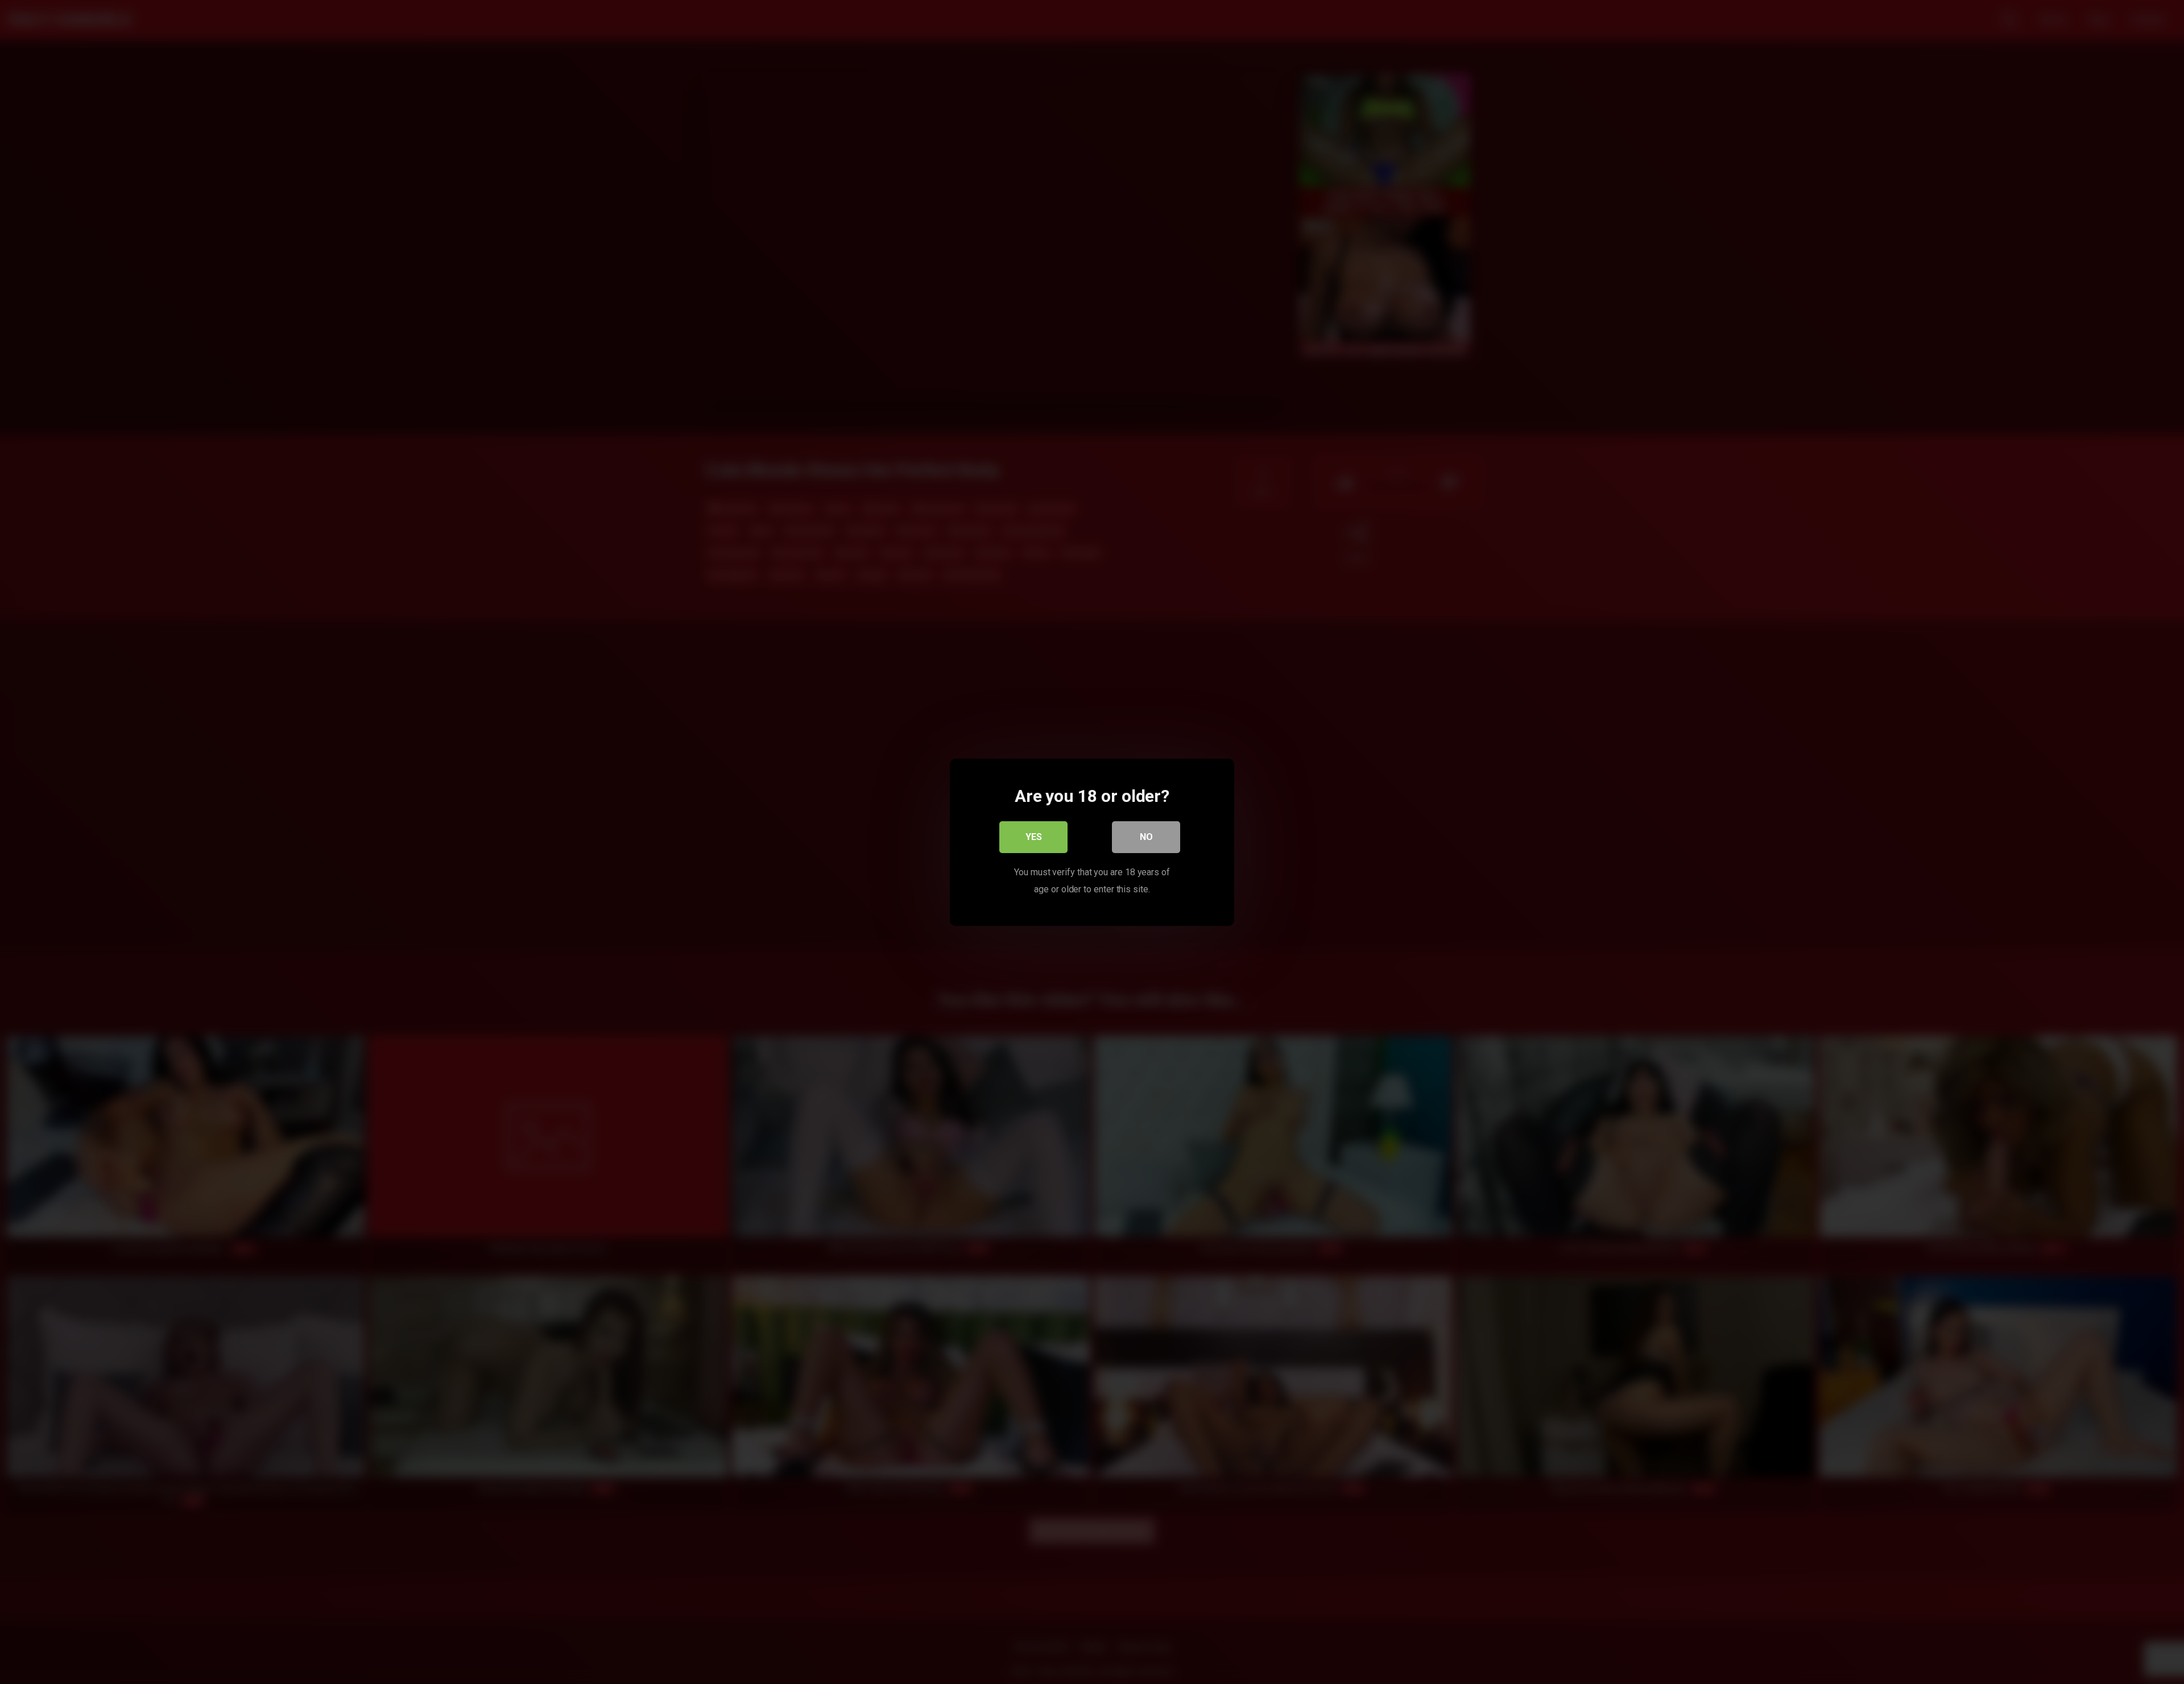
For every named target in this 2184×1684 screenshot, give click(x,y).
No (1146, 836)
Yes (1034, 836)
